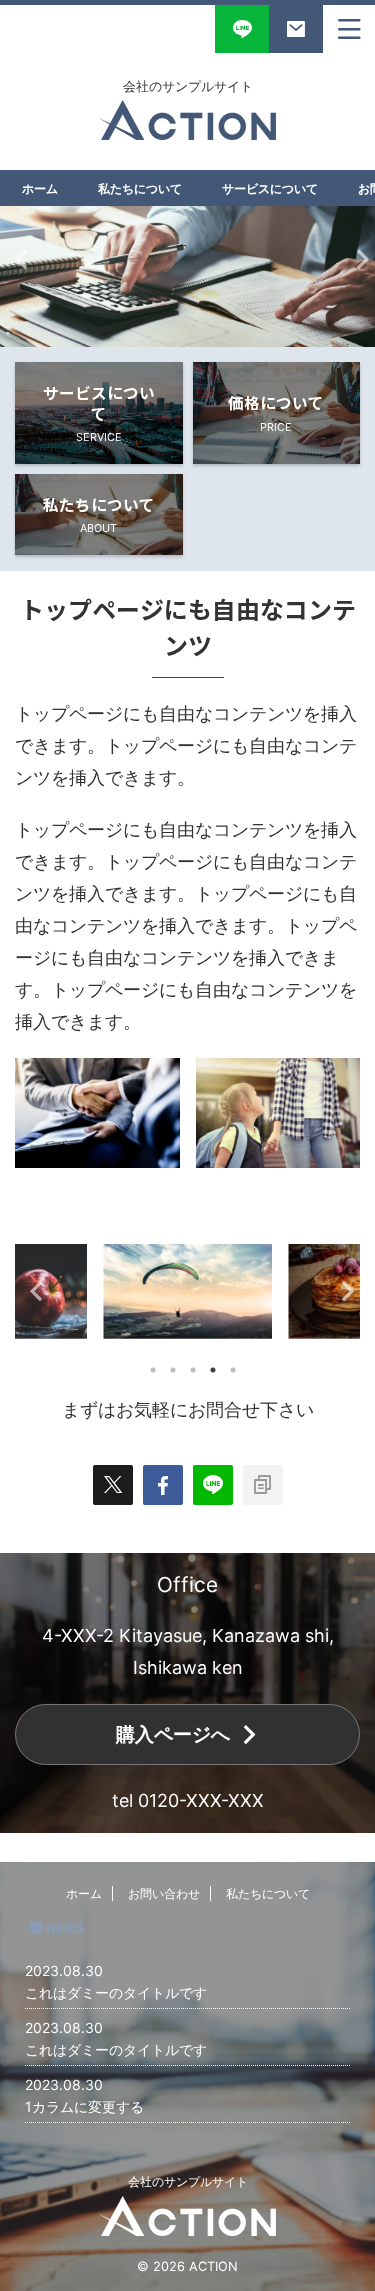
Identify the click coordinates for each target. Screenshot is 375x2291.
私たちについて (140, 188)
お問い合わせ (164, 1893)
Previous (18, 258)
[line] (213, 1485)
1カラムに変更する (84, 2106)
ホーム (40, 188)
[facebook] (163, 1485)
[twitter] (113, 1485)
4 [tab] (213, 1370)
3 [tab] (193, 1370)
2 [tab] (173, 1370)
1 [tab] (153, 1370)
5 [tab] (233, 1370)
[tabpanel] (187, 1291)
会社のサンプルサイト (188, 2181)
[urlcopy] (263, 1485)
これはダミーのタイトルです (116, 1992)
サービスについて (270, 188)
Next (356, 258)
